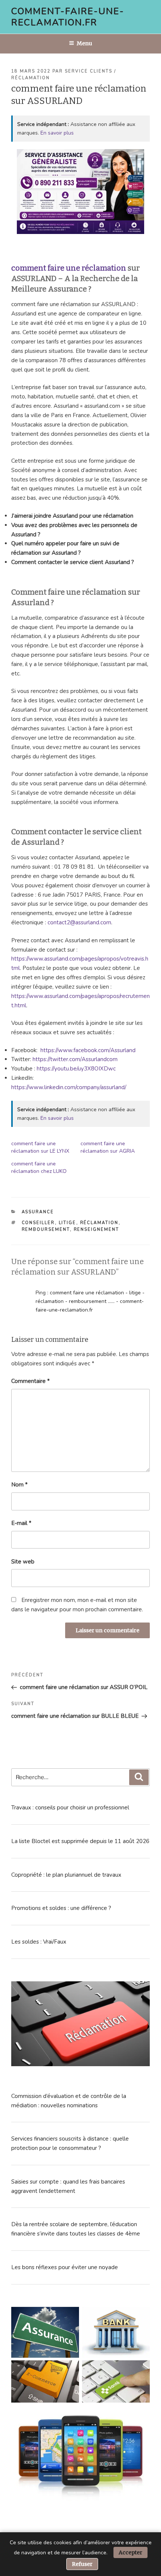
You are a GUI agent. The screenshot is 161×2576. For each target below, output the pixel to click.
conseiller (38, 1223)
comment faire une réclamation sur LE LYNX (40, 1147)
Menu (84, 43)
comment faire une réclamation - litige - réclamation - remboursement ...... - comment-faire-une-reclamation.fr (90, 1301)
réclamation (99, 1223)
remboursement (46, 1230)
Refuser (82, 2564)
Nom (19, 1485)
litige (68, 1223)
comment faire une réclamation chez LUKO (40, 1167)
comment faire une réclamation (69, 268)
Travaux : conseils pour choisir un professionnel (70, 1808)
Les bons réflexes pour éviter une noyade (65, 2267)
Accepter (130, 2552)
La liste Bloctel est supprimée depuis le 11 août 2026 (80, 1841)
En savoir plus (57, 133)
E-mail (21, 1523)
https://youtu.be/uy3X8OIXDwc (76, 1069)
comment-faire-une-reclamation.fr (68, 17)
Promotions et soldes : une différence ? (61, 1908)
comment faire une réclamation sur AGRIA (108, 1147)
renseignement (97, 1230)
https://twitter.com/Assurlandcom (75, 1059)
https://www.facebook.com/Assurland (88, 1050)
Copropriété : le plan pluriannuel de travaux (66, 1875)
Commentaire (31, 1381)
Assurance (38, 1212)
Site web (23, 1562)
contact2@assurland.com (79, 922)
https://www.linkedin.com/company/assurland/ (69, 1087)
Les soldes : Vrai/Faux (39, 1942)
